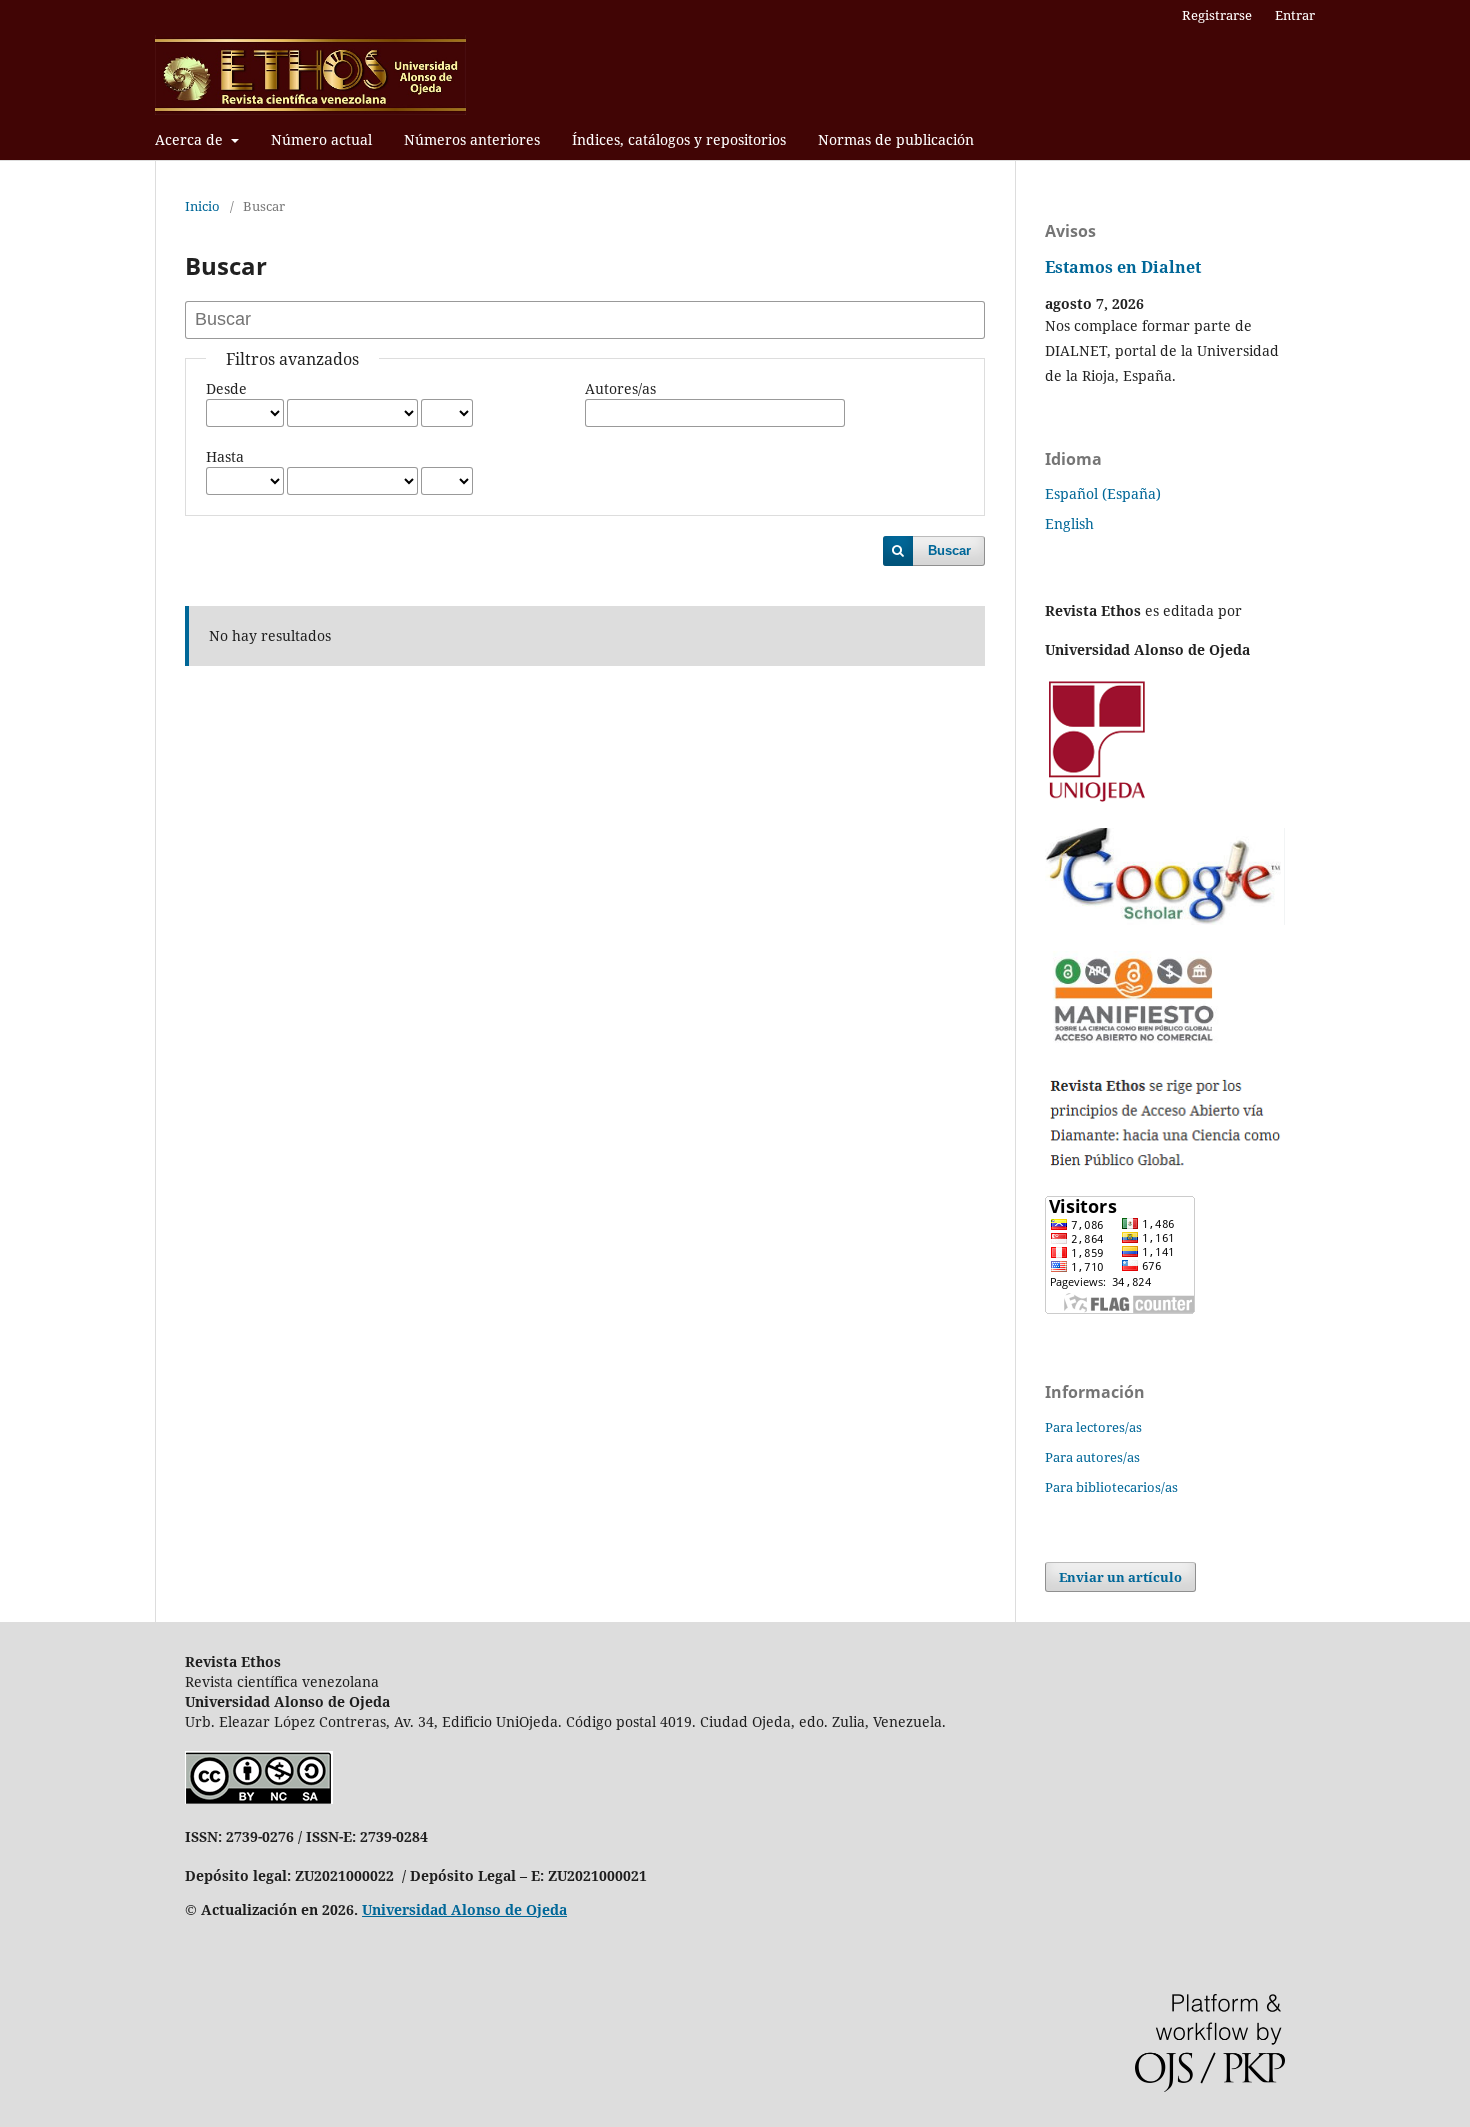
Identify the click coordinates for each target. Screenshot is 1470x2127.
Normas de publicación (896, 139)
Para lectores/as (1093, 1427)
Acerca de (191, 139)
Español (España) (1103, 493)
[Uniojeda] (1099, 800)
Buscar (949, 550)
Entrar (1295, 15)
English (1069, 523)
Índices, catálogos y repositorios (679, 139)
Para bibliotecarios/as (1111, 1487)
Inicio (202, 206)
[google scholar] (1165, 919)
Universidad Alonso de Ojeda (464, 1909)
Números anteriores (472, 139)
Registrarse (1217, 15)
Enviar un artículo (1120, 1577)
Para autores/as (1092, 1457)
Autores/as (620, 388)
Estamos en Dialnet (1123, 267)
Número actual (321, 139)
